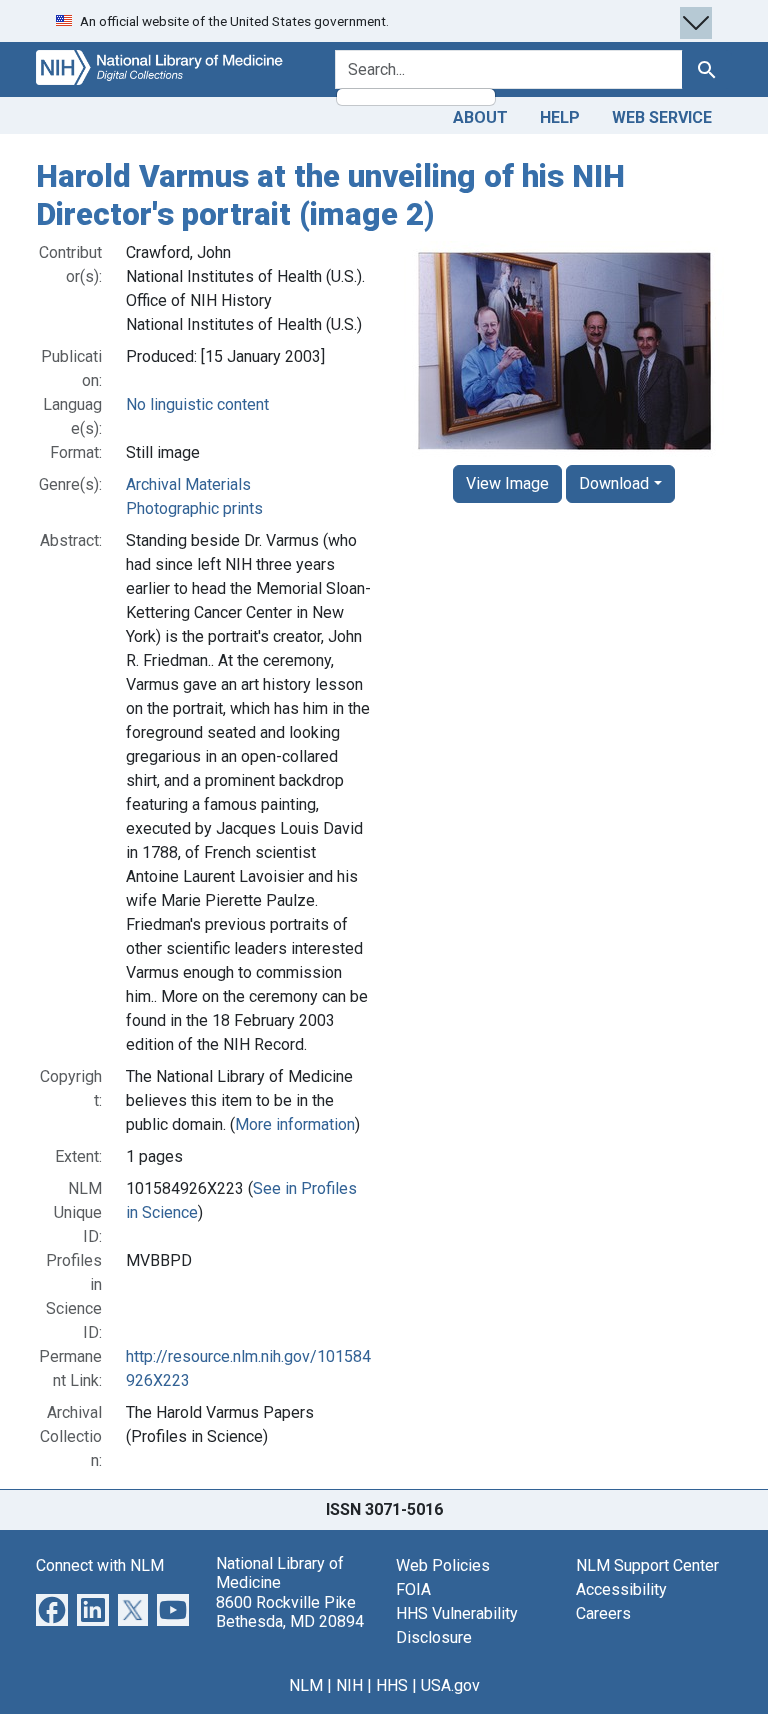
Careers (603, 1613)
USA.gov (450, 1685)
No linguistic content (197, 404)
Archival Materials (188, 484)
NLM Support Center (647, 1565)
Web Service (662, 117)
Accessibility (621, 1589)
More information (295, 1124)
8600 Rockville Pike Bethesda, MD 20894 (290, 1612)
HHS (392, 1685)
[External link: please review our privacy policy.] (52, 1608)
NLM (306, 1685)
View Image (507, 483)
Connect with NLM (100, 1565)
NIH (349, 1685)
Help (560, 117)
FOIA (413, 1589)
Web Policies (443, 1565)
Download (614, 483)
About (480, 117)
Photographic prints (194, 508)
